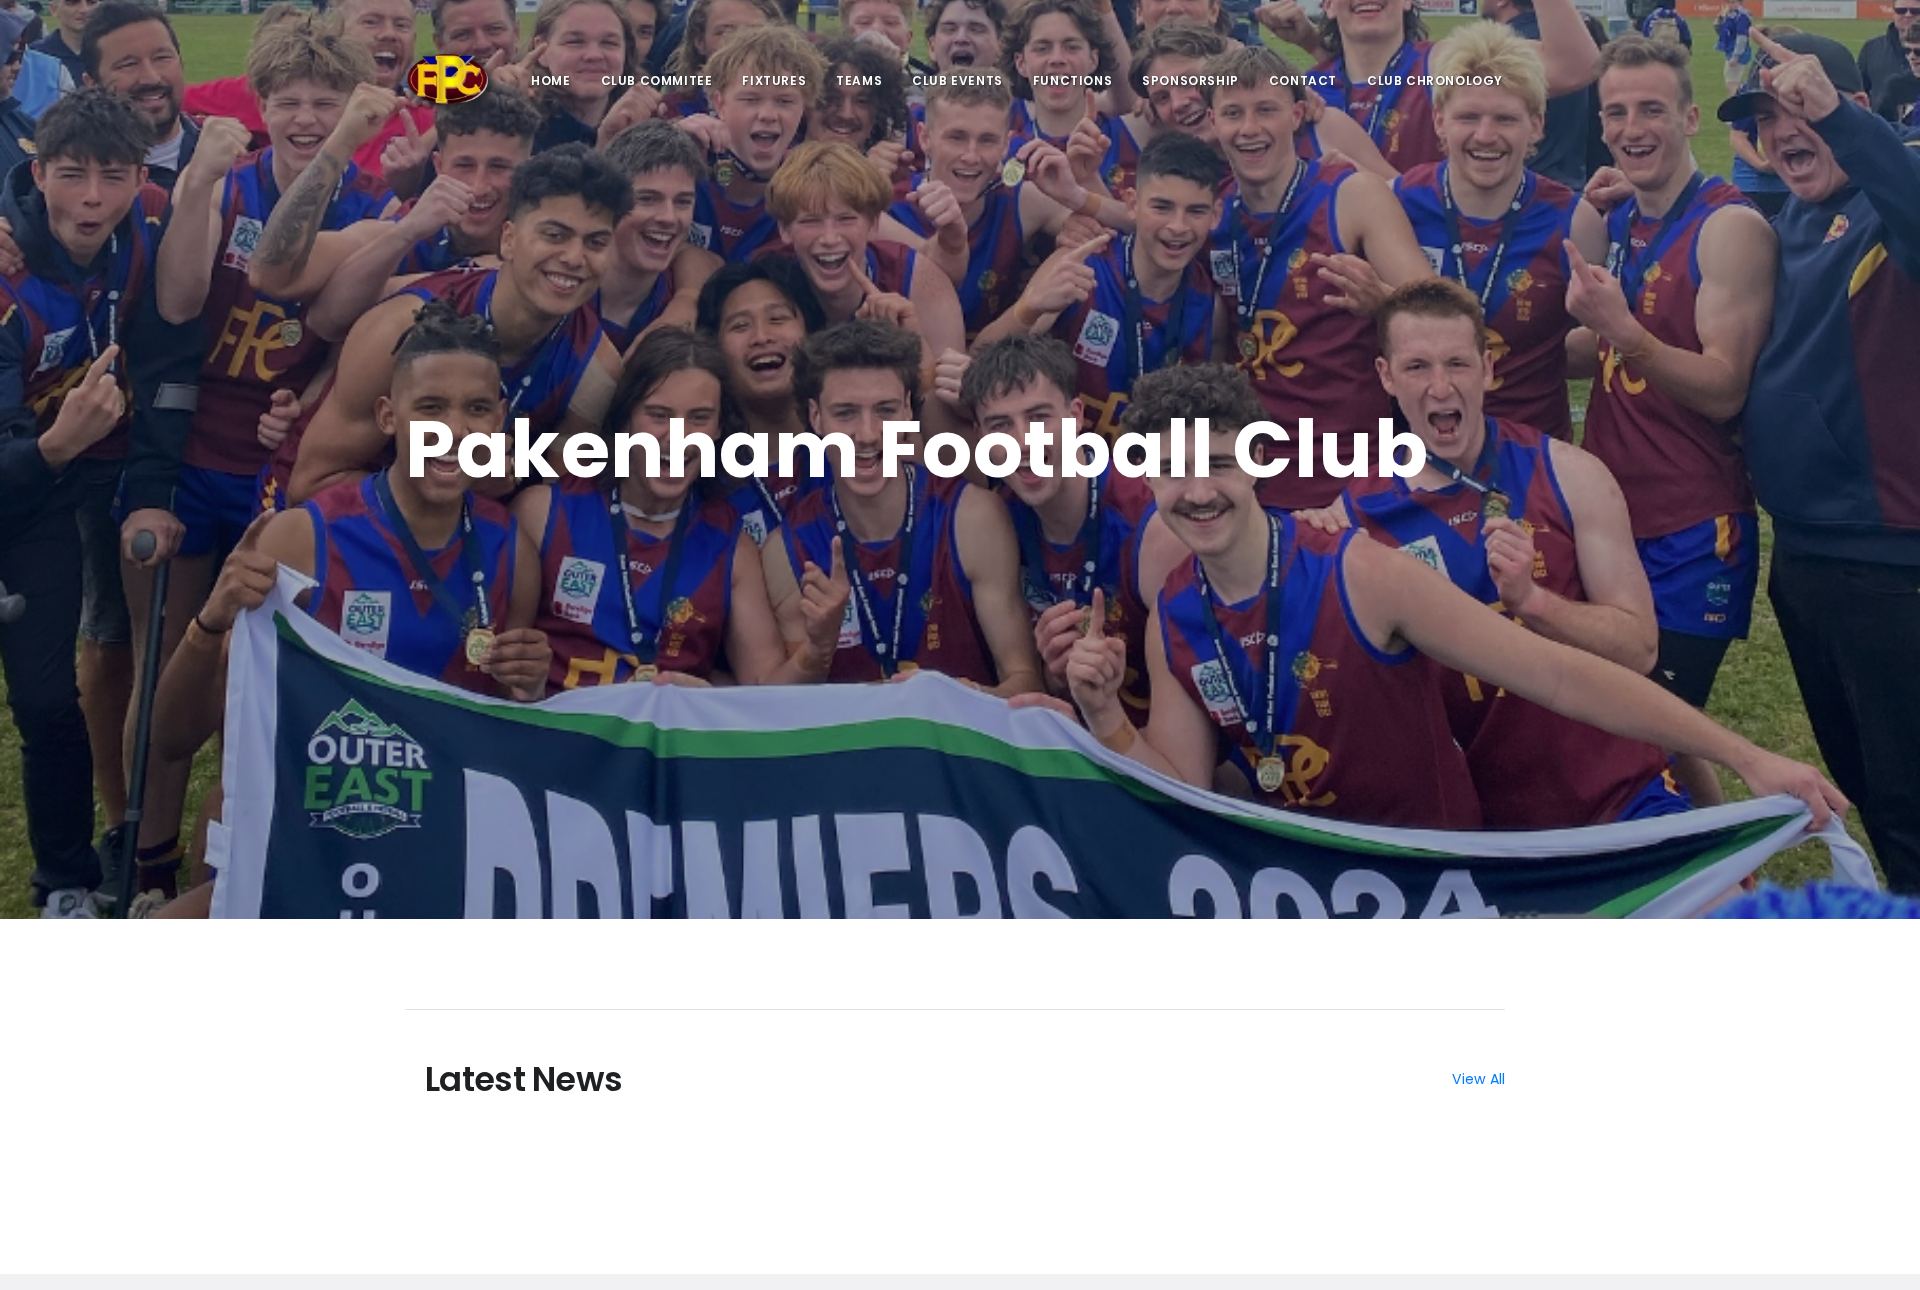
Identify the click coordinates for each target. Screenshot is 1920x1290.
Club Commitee (657, 80)
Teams (859, 80)
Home (550, 80)
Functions (1072, 80)
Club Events (957, 80)
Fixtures (774, 80)
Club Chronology (1435, 80)
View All (1478, 1079)
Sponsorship (1190, 80)
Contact (1303, 80)
